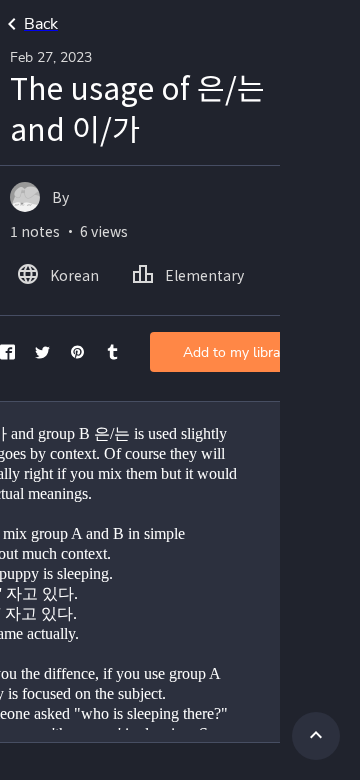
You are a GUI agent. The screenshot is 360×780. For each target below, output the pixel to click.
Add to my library (237, 352)
